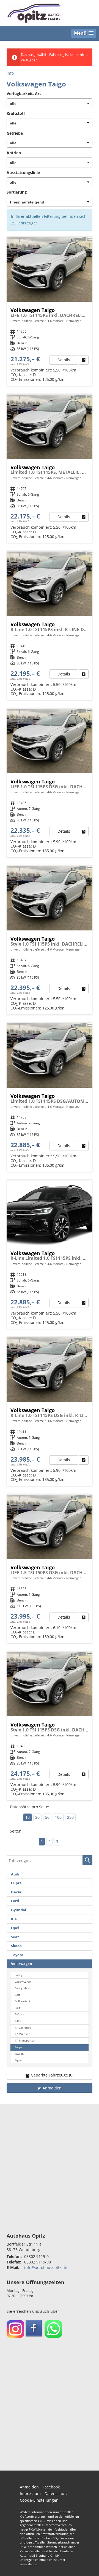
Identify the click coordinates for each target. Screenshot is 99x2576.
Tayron (19, 2054)
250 (70, 1817)
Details (64, 360)
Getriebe (15, 133)
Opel (15, 1928)
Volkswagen (22, 1964)
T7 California (23, 2028)
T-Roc (18, 2021)
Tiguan (19, 2060)
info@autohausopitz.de (46, 2267)
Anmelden (29, 2487)
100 (58, 1817)
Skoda (16, 1946)
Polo (17, 2008)
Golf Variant (22, 2001)
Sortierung (17, 192)
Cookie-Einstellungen (39, 2500)
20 (37, 1817)
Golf (17, 1995)
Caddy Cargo (23, 1982)
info (10, 73)
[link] (84, 360)
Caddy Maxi (22, 1988)
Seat (15, 1937)
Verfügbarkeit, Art (24, 93)
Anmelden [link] (52, 2088)
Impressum (30, 2494)
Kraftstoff (16, 113)
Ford (15, 1901)
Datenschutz (56, 2494)
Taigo (18, 2047)
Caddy (19, 1975)
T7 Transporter (24, 2041)
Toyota (17, 1955)
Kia (14, 1919)
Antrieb (14, 153)
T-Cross (19, 2014)
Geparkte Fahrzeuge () (52, 2075)
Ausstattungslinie (23, 173)
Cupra (16, 1883)
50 (47, 1817)
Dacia (16, 1892)
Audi (15, 1874)
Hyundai (19, 1910)
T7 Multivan (22, 2034)
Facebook (51, 2487)
